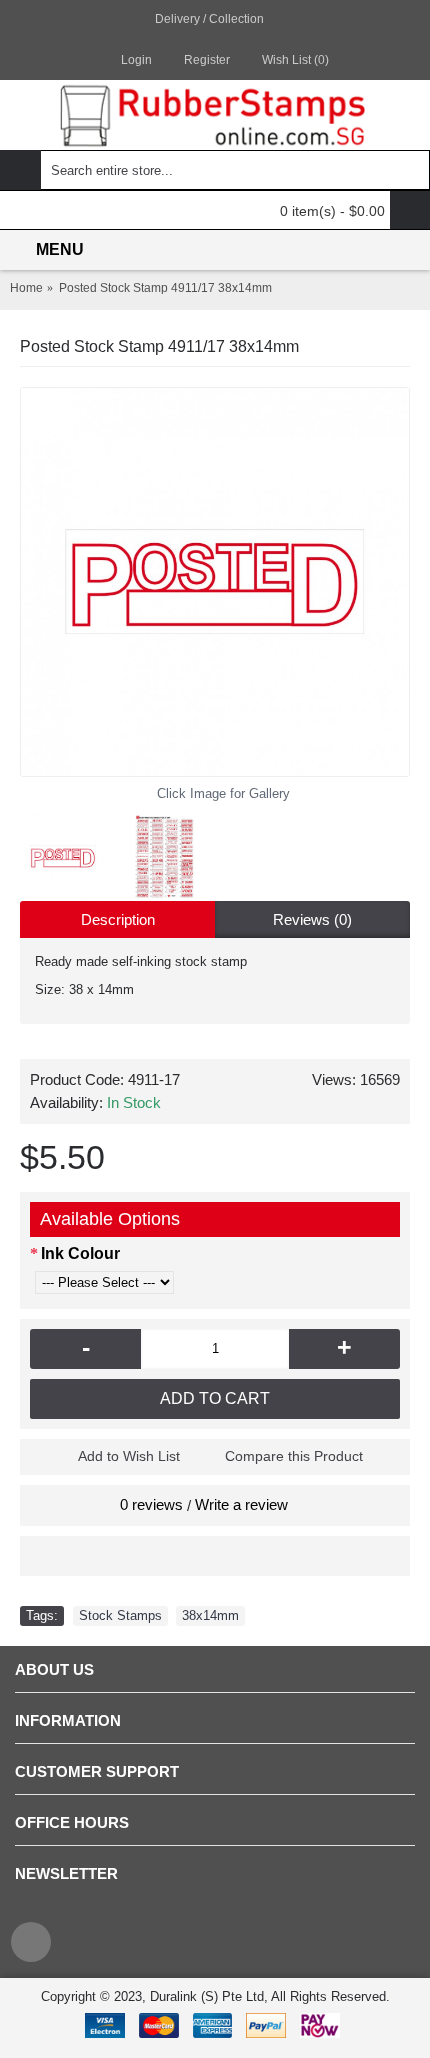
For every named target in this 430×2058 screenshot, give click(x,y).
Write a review (241, 1504)
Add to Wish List (129, 1456)
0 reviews (151, 1504)
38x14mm (210, 1615)
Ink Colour (80, 1253)
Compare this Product (294, 1456)
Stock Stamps (120, 1615)
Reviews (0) (312, 919)
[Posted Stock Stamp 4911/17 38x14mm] (215, 582)
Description (118, 919)
